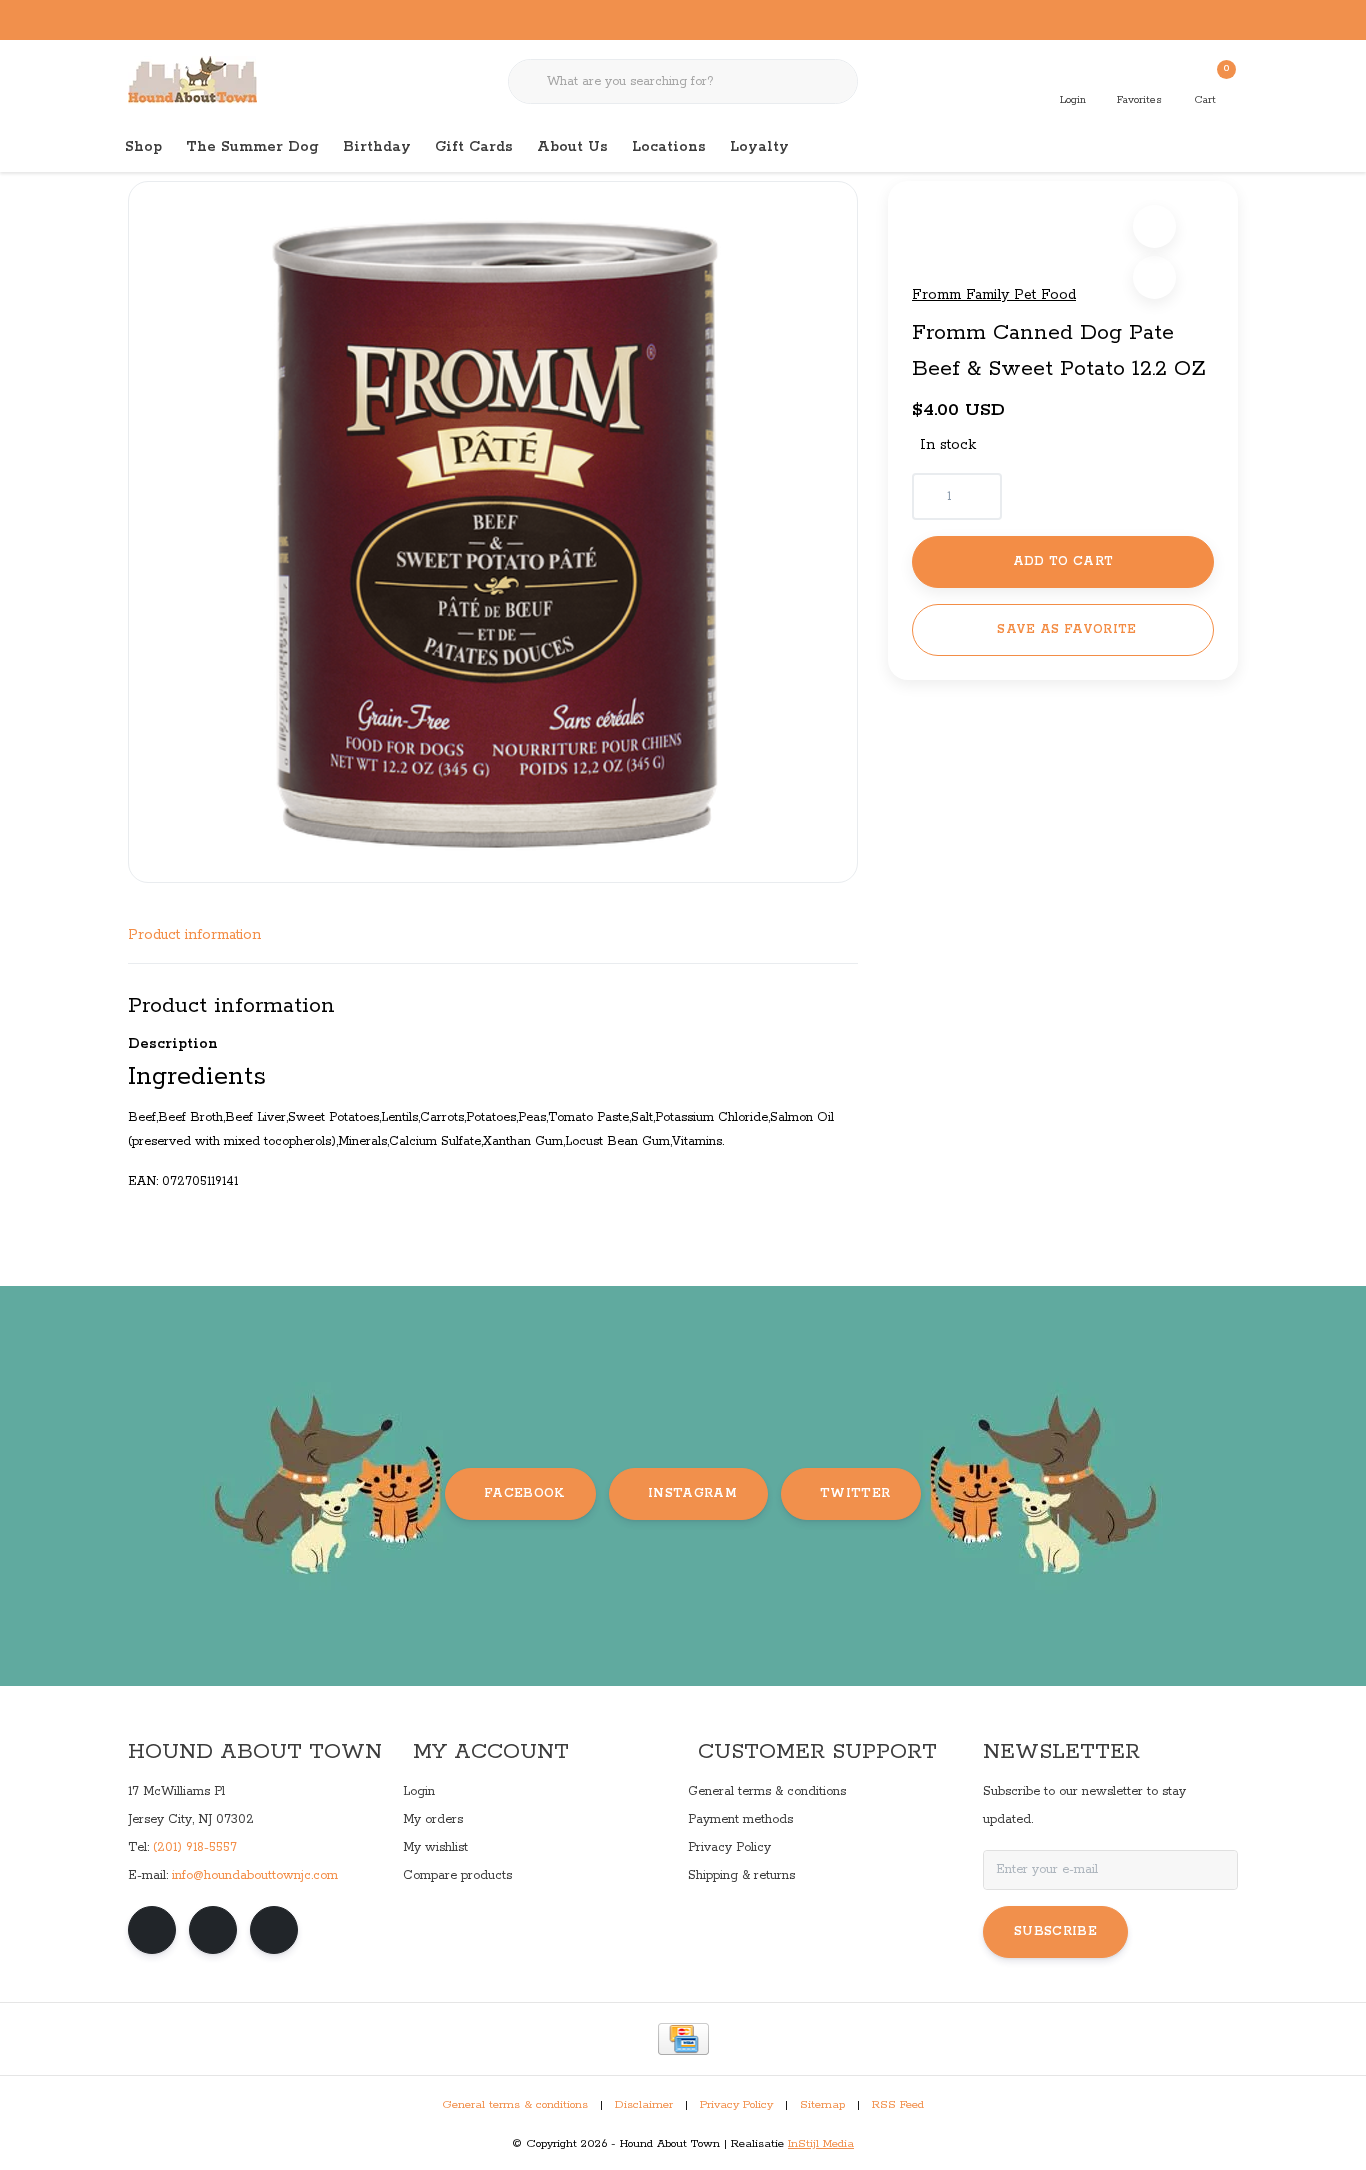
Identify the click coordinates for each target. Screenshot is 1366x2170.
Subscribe (1055, 1931)
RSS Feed (898, 2105)
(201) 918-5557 (195, 1847)
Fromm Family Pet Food (994, 295)
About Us (572, 147)
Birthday (377, 147)
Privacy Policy (736, 2105)
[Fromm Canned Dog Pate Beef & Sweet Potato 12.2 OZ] (493, 532)
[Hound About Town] (192, 80)
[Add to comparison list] (1154, 277)
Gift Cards (474, 147)
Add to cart (1063, 561)
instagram (692, 1493)
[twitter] (274, 1930)
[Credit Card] (683, 2039)
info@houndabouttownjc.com (255, 1875)
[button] (1154, 226)
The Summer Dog (252, 147)
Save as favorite (1066, 629)
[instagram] (213, 1930)
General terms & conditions (515, 2105)
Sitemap (822, 2105)
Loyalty (759, 147)
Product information (194, 935)
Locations (669, 147)
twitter (855, 1493)
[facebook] (152, 1930)
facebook (524, 1493)
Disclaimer (644, 2105)
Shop (143, 147)
